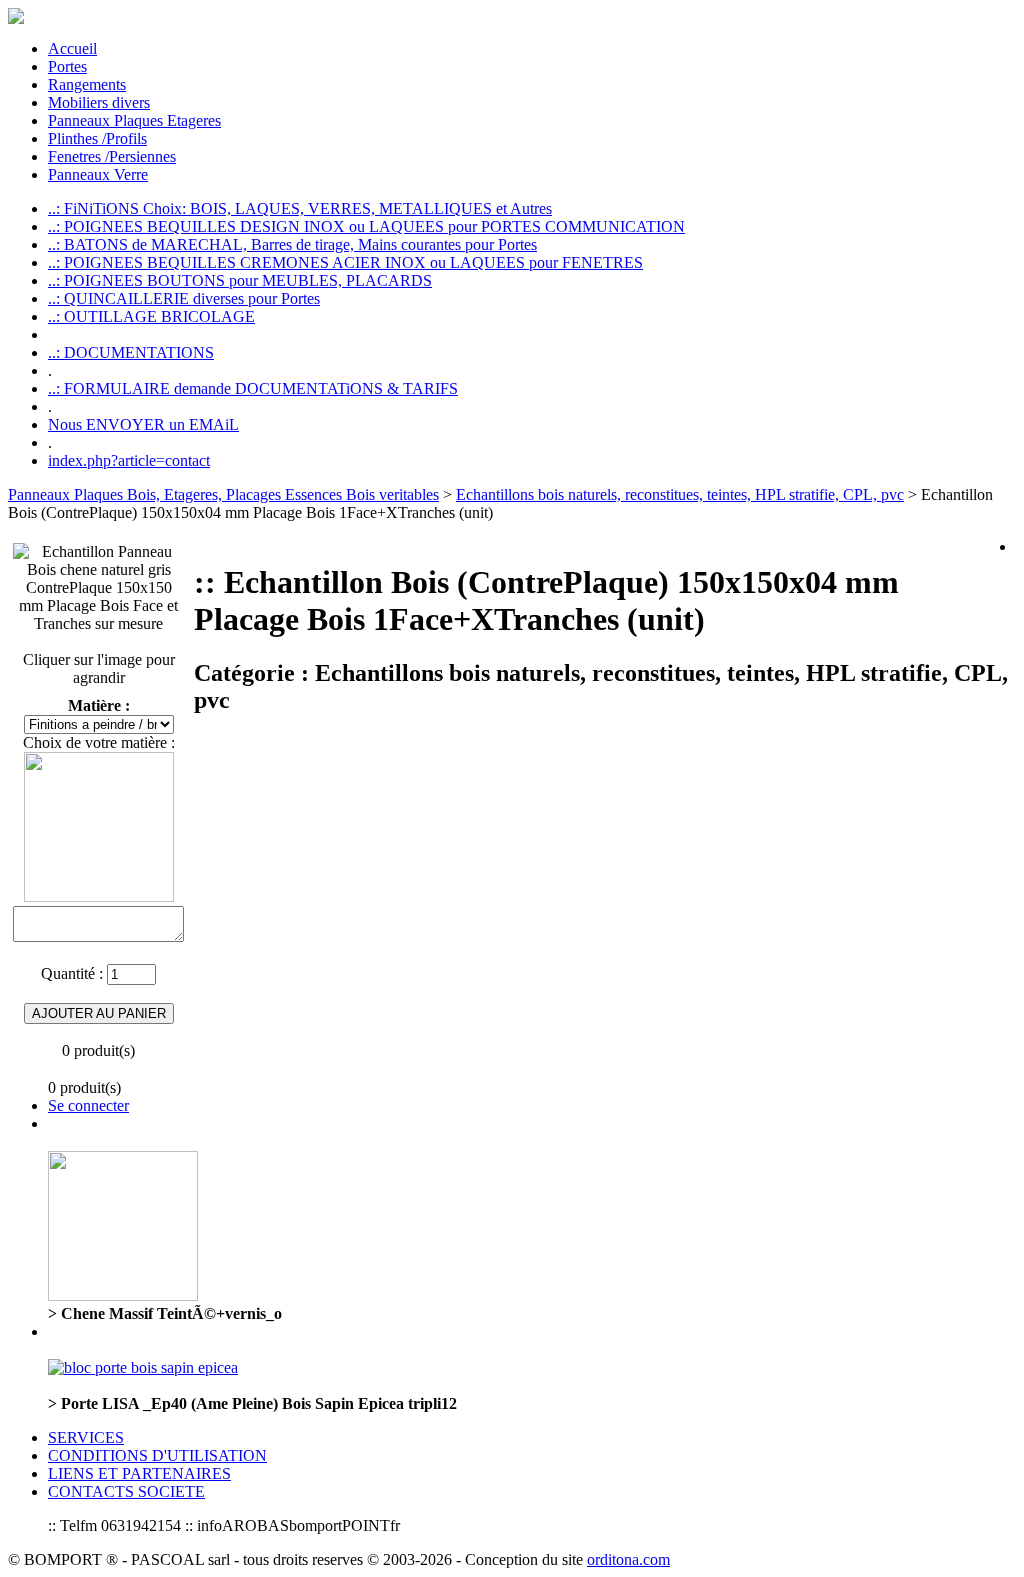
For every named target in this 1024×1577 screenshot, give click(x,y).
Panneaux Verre (98, 174)
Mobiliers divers (99, 102)
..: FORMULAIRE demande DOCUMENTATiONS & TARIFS (253, 388)
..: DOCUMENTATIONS (131, 352)
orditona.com (628, 1559)
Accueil (72, 48)
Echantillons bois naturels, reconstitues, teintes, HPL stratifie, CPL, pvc (680, 494)
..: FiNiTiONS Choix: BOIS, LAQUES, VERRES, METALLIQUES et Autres (300, 208)
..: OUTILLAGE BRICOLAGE (151, 316)
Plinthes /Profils (97, 138)
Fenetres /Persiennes (112, 156)
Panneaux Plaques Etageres (134, 120)
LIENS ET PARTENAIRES (139, 1473)
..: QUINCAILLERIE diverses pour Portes (184, 298)
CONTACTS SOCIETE (126, 1491)
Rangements (87, 84)
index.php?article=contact (129, 460)
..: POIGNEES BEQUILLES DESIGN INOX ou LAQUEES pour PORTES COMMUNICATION (366, 226)
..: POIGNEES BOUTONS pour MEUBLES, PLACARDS (240, 280)
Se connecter (88, 1105)
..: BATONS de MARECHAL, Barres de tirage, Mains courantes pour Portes (292, 244)
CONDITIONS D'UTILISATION (157, 1455)
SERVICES (86, 1437)
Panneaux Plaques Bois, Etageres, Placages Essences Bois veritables (223, 494)
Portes (67, 66)
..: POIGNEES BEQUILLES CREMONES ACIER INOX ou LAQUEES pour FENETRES (345, 262)
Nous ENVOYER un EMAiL (143, 424)
